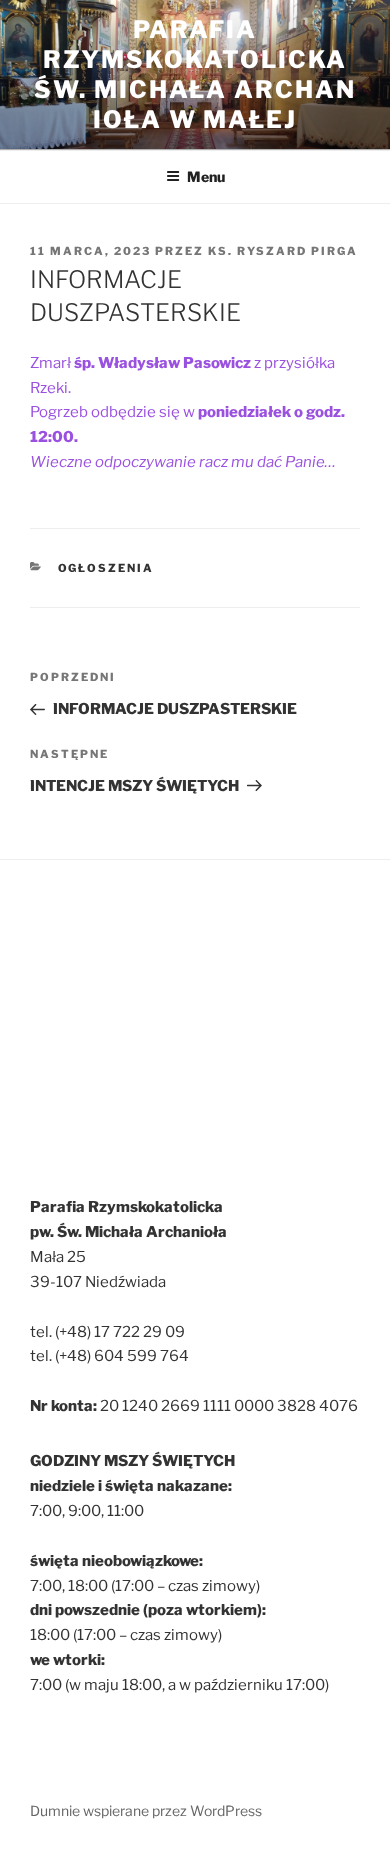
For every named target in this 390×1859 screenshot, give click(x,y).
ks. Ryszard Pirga (283, 251)
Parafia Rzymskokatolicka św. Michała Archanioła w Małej (195, 74)
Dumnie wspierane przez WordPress (146, 1810)
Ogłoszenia (106, 568)
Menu (206, 176)
